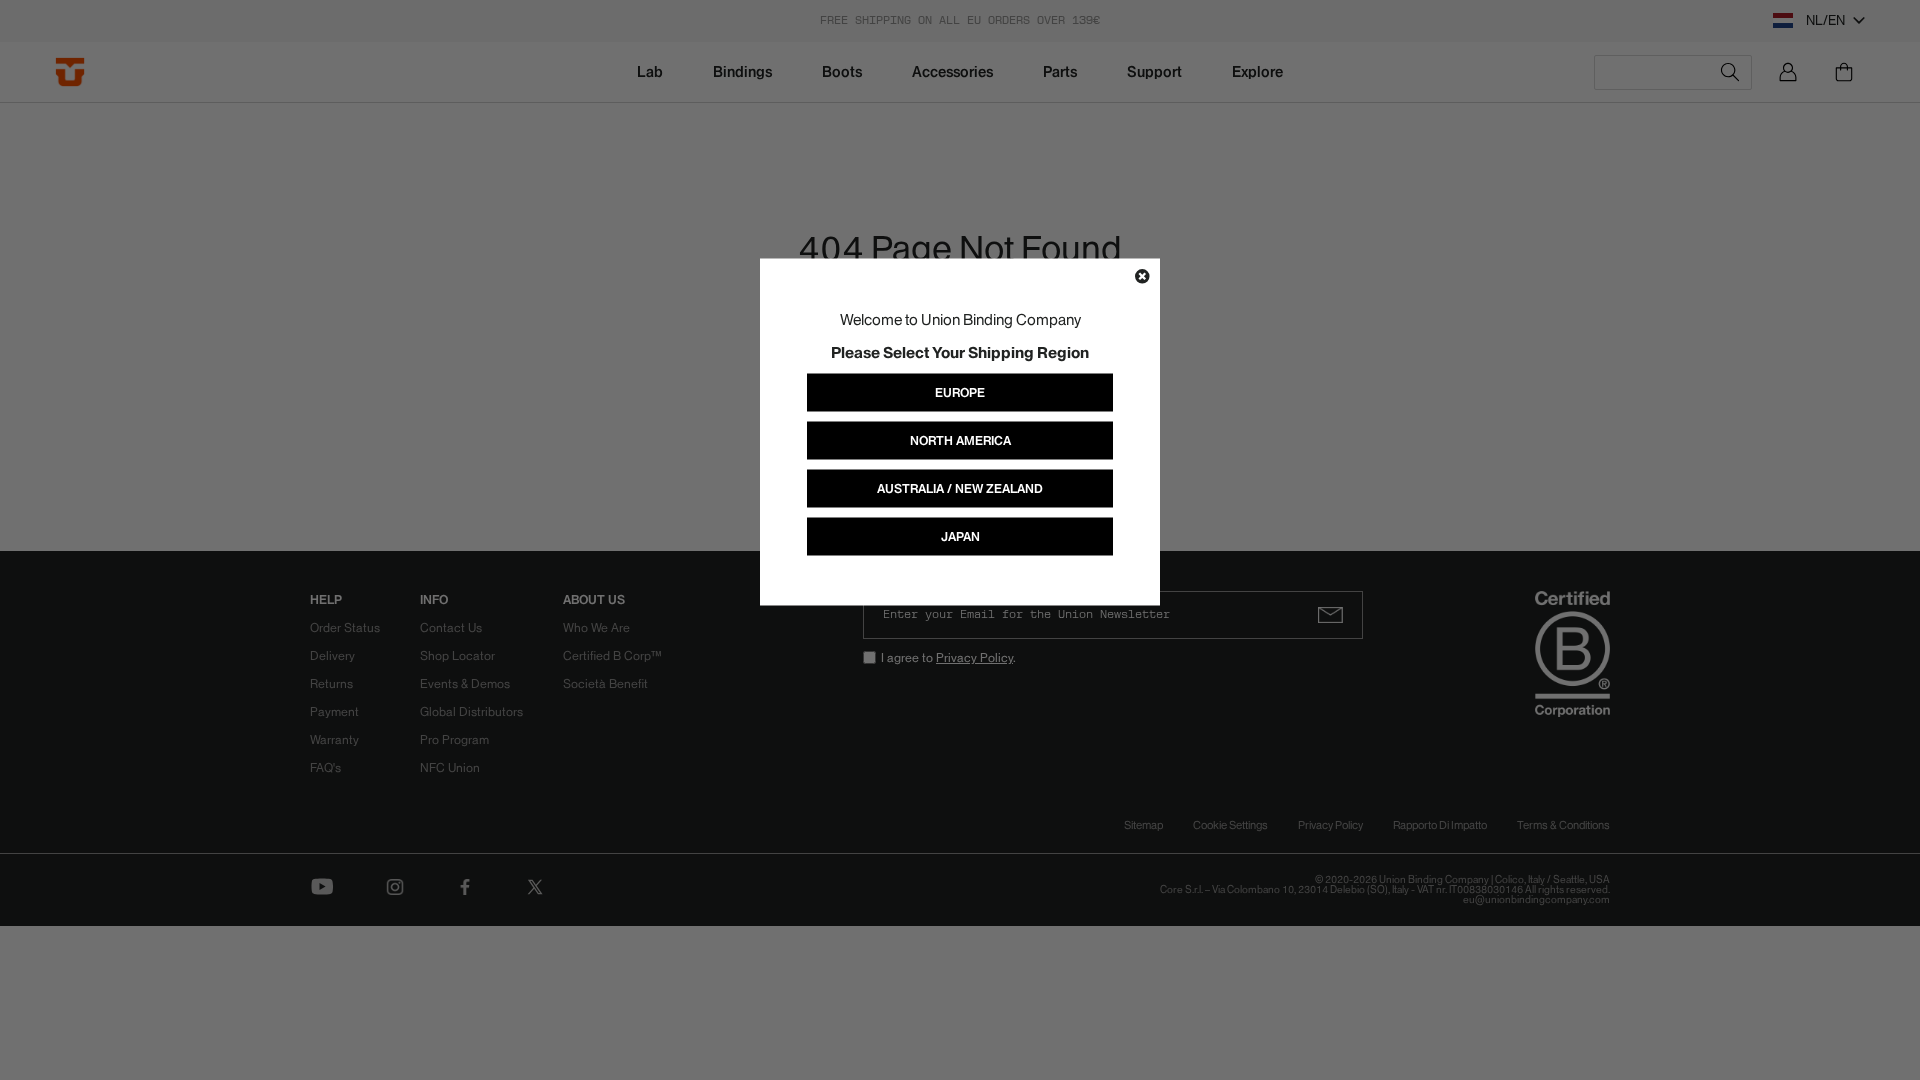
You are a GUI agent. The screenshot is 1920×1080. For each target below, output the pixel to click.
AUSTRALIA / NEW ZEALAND (960, 488)
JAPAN (960, 536)
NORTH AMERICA (960, 440)
